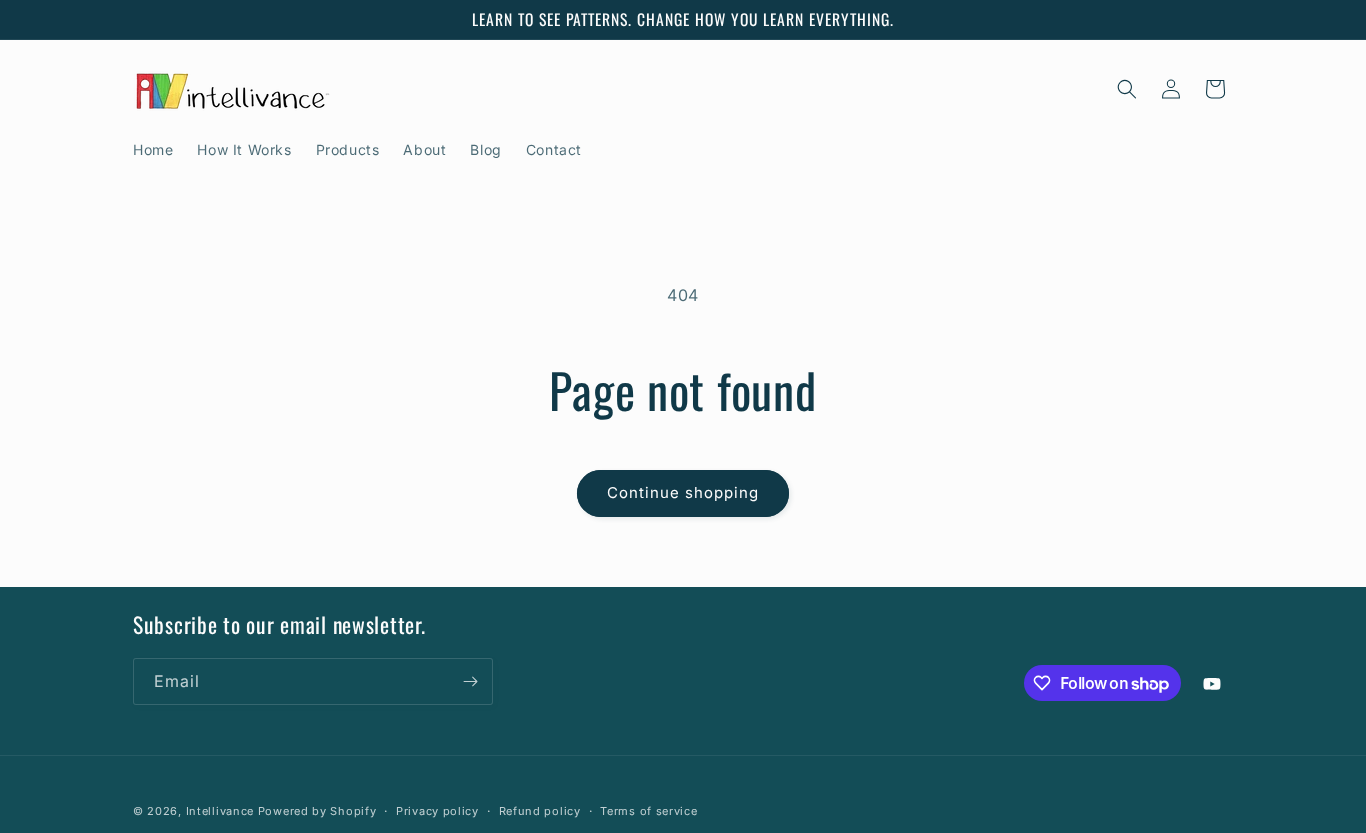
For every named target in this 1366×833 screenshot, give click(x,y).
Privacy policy (437, 811)
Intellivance (220, 811)
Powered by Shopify (317, 811)
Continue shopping (683, 492)
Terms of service (648, 811)
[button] (1127, 89)
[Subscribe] (470, 681)
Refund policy (540, 811)
